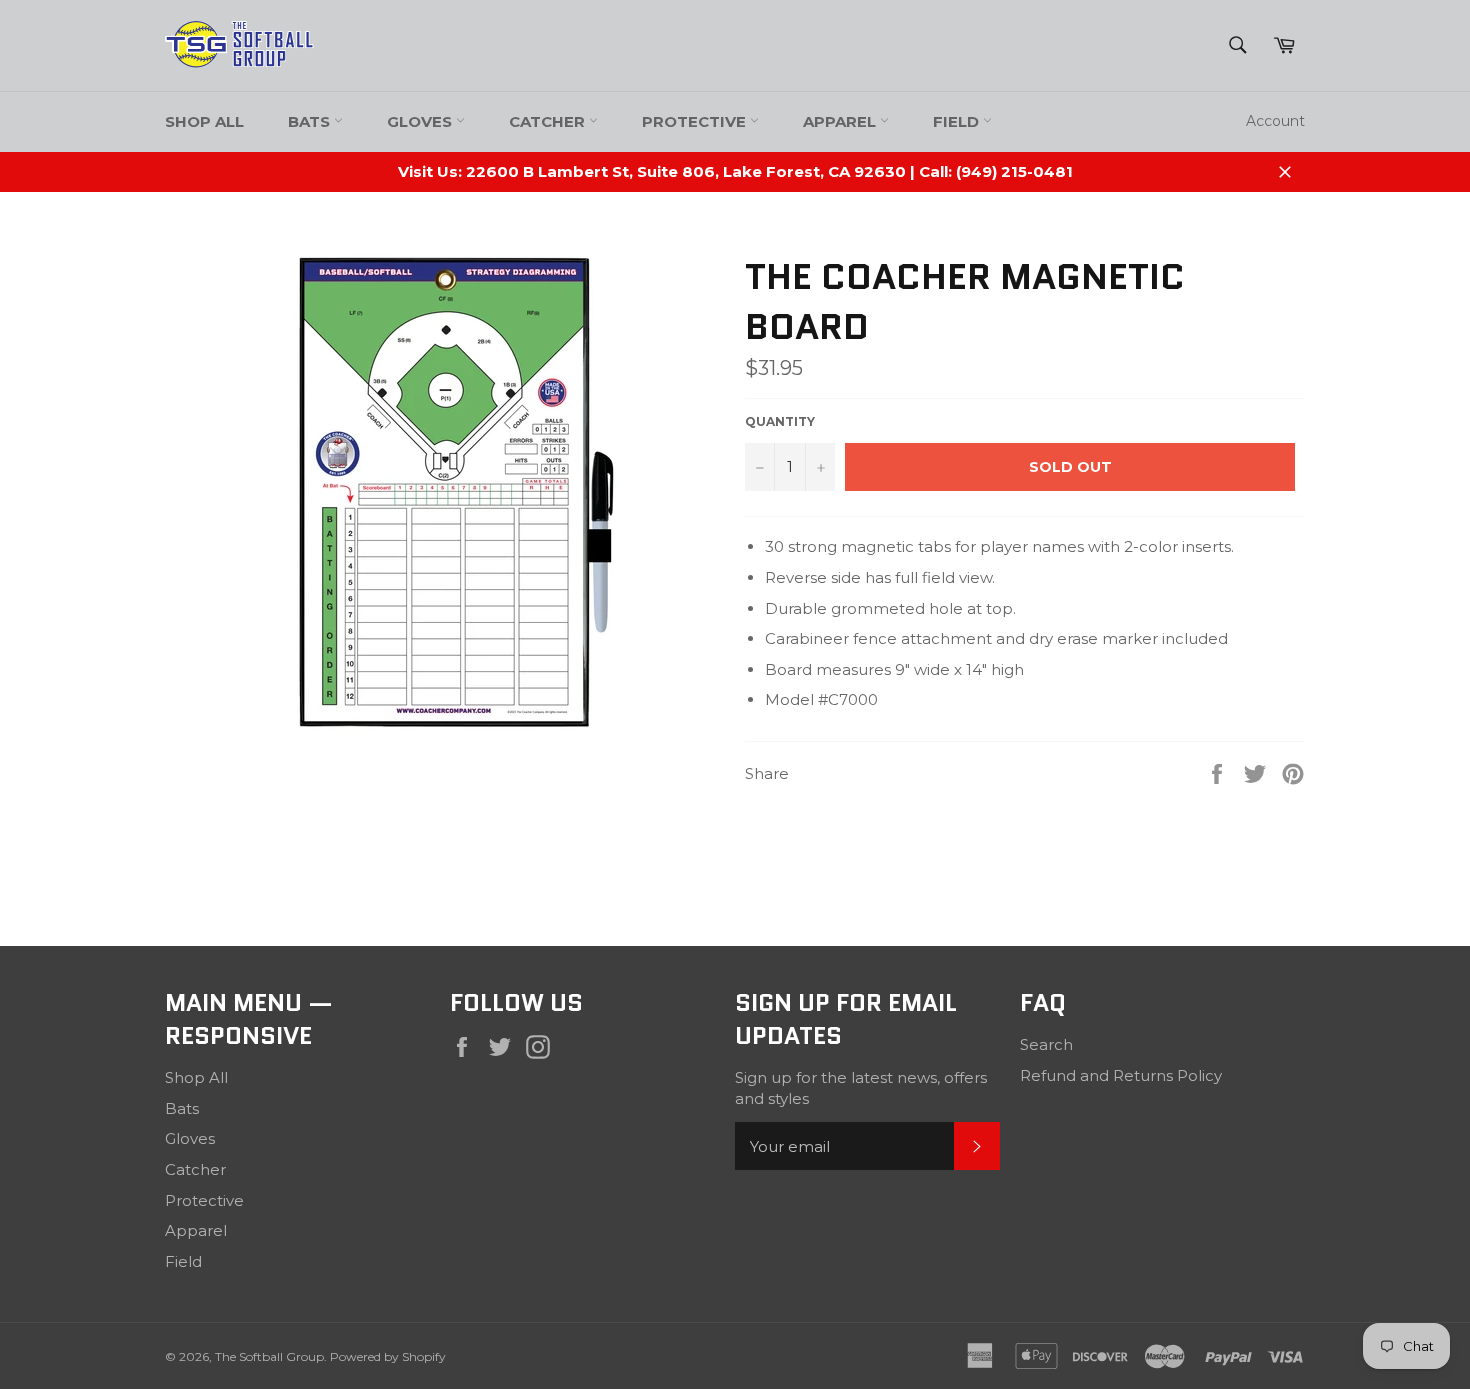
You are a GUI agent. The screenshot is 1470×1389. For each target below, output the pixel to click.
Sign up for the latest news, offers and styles (861, 1088)
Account (1275, 121)
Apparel (841, 121)
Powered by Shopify (388, 1356)
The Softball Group (269, 1356)
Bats (311, 121)
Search (1046, 1044)
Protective (696, 121)
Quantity (780, 421)
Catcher (549, 121)
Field (958, 121)
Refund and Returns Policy (1121, 1075)
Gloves (421, 121)
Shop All (204, 121)
